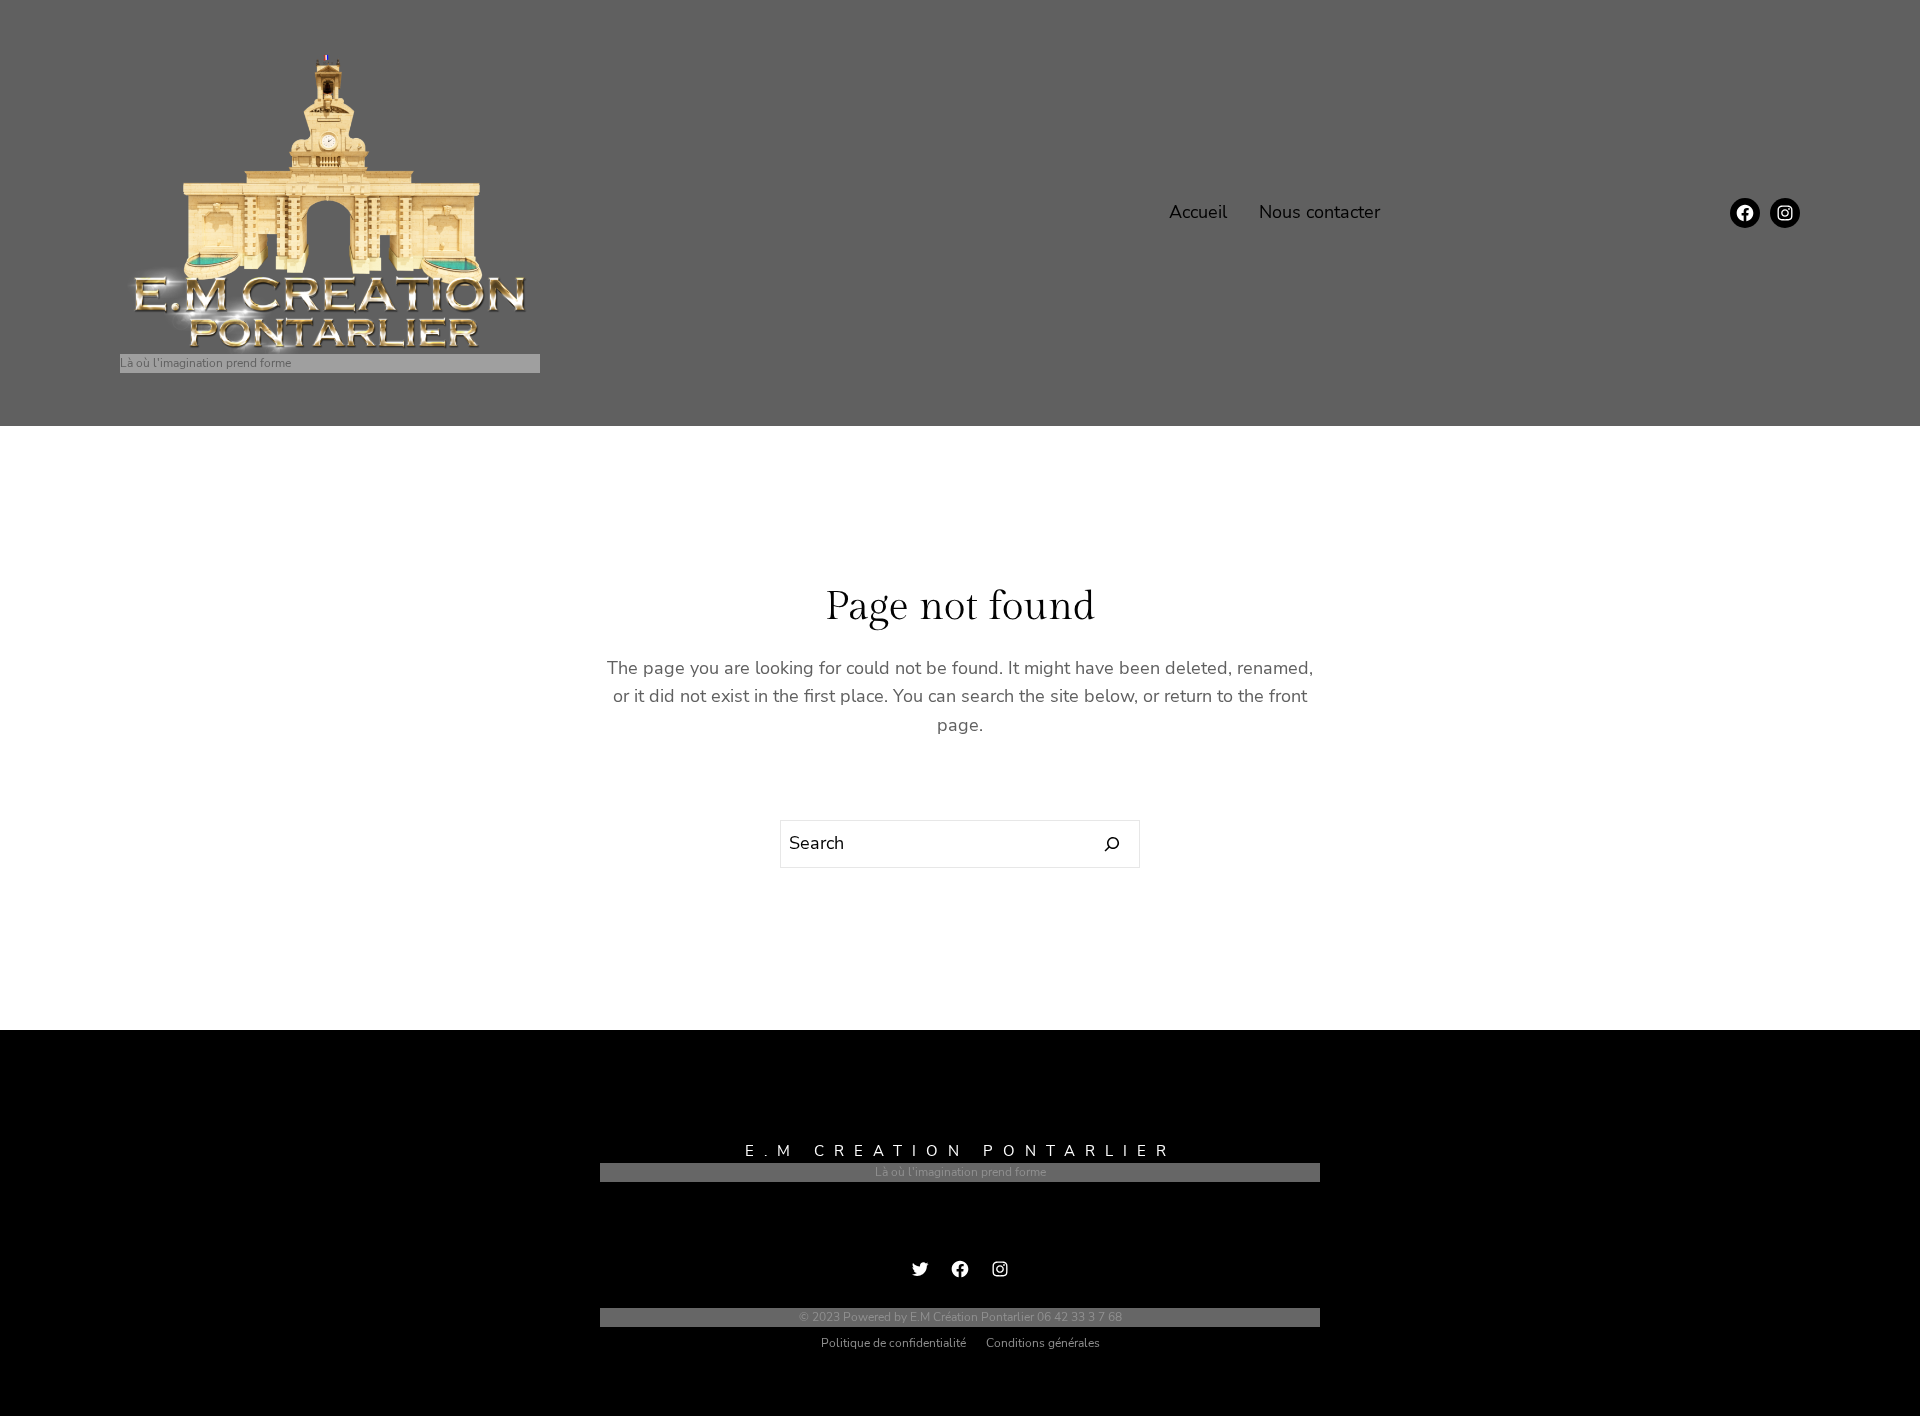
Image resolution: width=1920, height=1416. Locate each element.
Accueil (1198, 212)
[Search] (1112, 844)
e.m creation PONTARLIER (960, 1151)
